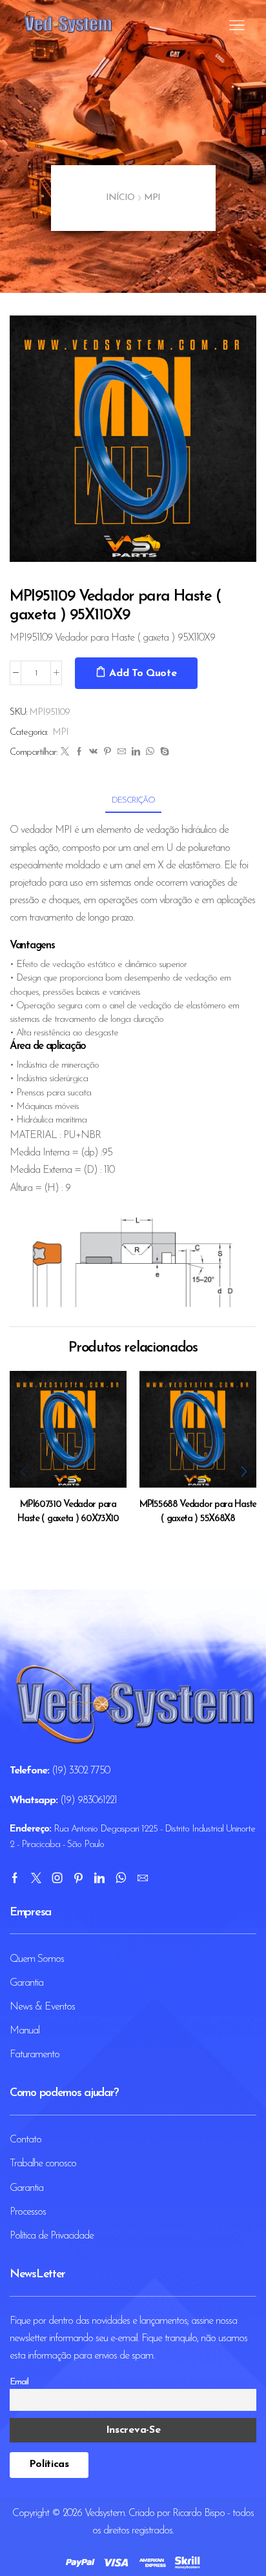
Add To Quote (143, 674)
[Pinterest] (107, 753)
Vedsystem (105, 2513)
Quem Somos (37, 1959)
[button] (243, 1472)
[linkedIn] (136, 753)
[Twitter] (65, 753)
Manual (25, 2031)
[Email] (142, 1878)
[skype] (163, 753)
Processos (28, 2212)
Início (120, 198)
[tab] (133, 800)
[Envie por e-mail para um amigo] (121, 753)
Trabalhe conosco (43, 2164)
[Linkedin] (99, 1878)
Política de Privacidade (52, 2236)
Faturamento (35, 2055)
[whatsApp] (150, 753)
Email (19, 2382)
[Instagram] (57, 1878)
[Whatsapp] (121, 1878)
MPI (152, 198)
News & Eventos (42, 2007)
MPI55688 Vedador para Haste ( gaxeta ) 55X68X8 (198, 1512)
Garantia (26, 1983)
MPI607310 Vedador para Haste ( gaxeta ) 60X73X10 (68, 1512)
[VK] (93, 753)
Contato (26, 2140)
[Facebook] (79, 753)
